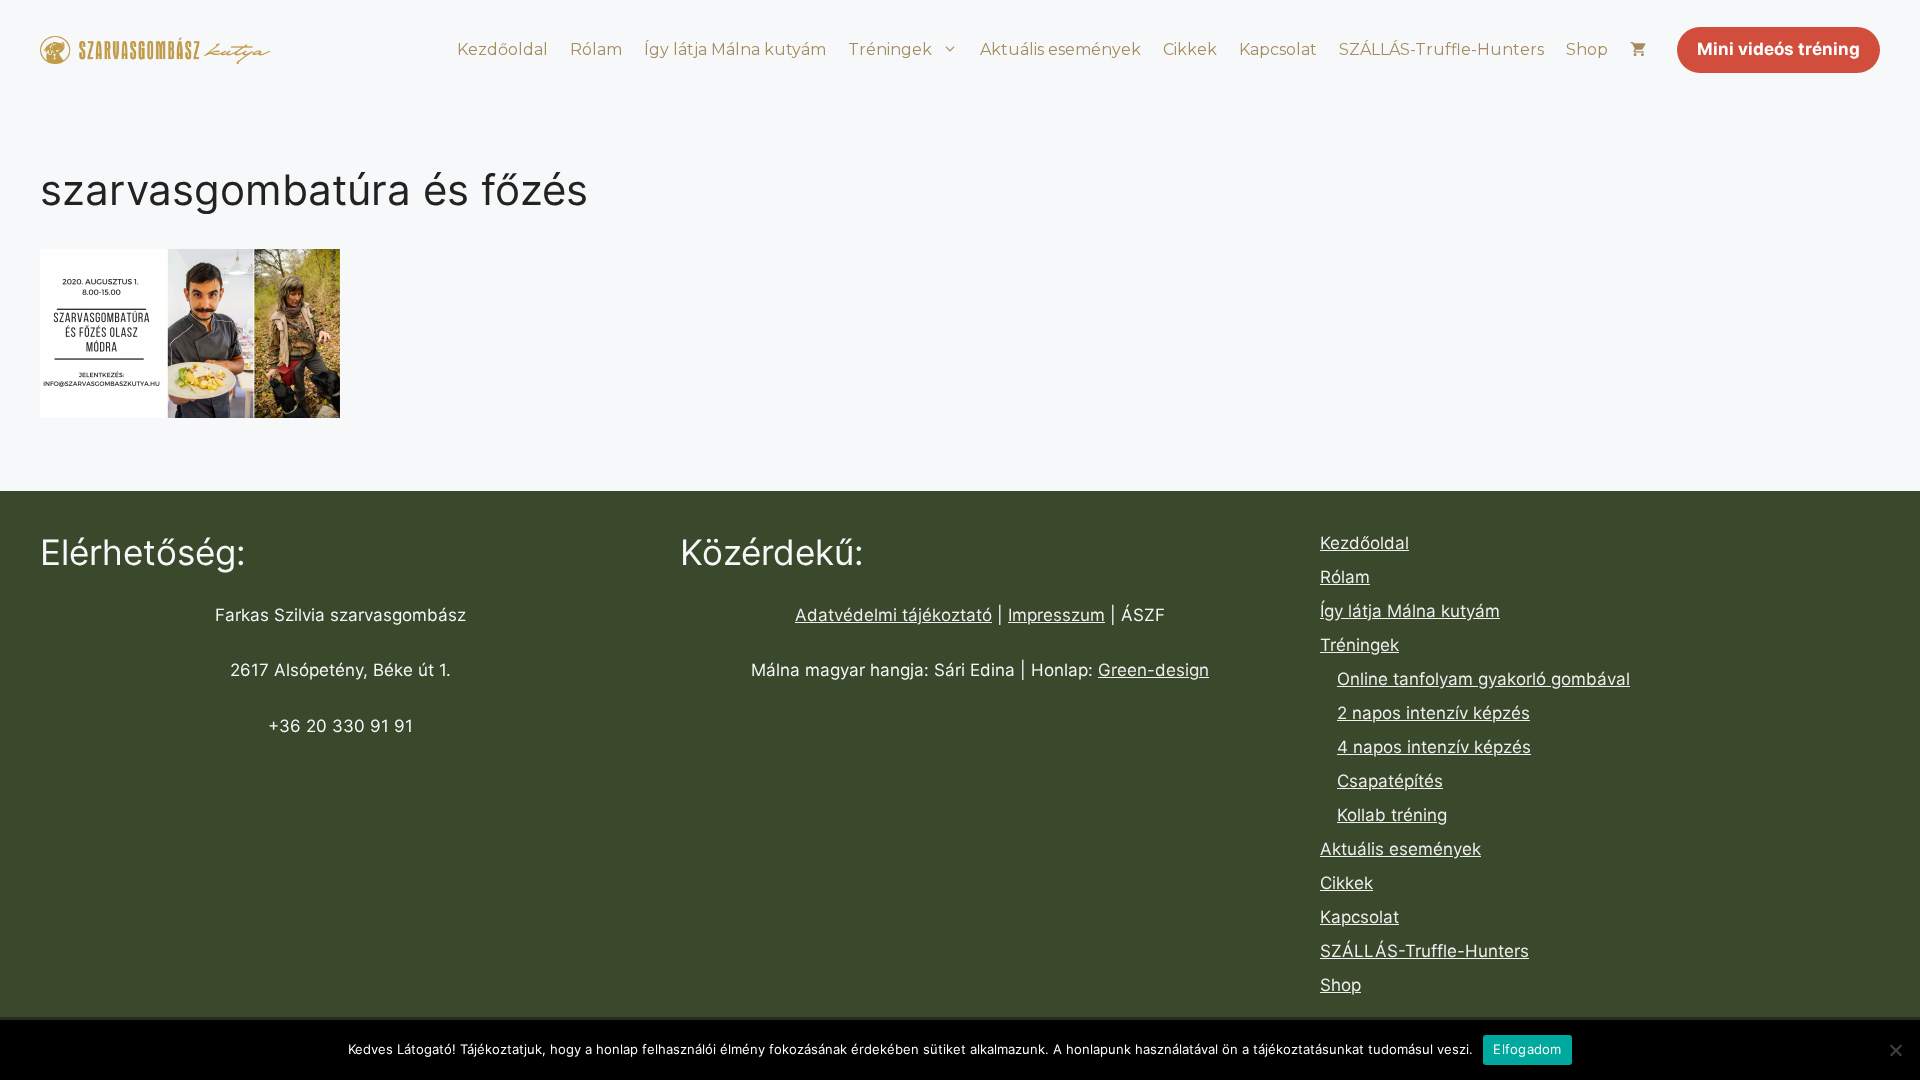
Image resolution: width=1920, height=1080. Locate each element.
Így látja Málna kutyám (735, 49)
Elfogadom (1527, 1049)
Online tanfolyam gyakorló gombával (1483, 679)
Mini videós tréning (1778, 49)
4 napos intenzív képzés (1434, 747)
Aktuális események (1060, 49)
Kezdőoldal (502, 49)
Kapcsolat (1278, 49)
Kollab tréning (1392, 815)
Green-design (1153, 670)
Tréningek (890, 49)
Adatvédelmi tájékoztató (893, 615)
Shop (1587, 49)
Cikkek (1190, 49)
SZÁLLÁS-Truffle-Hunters (1441, 49)
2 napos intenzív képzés (1433, 713)
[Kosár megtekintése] (1638, 50)
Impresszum (1056, 615)
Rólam (596, 49)
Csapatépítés (1390, 781)
